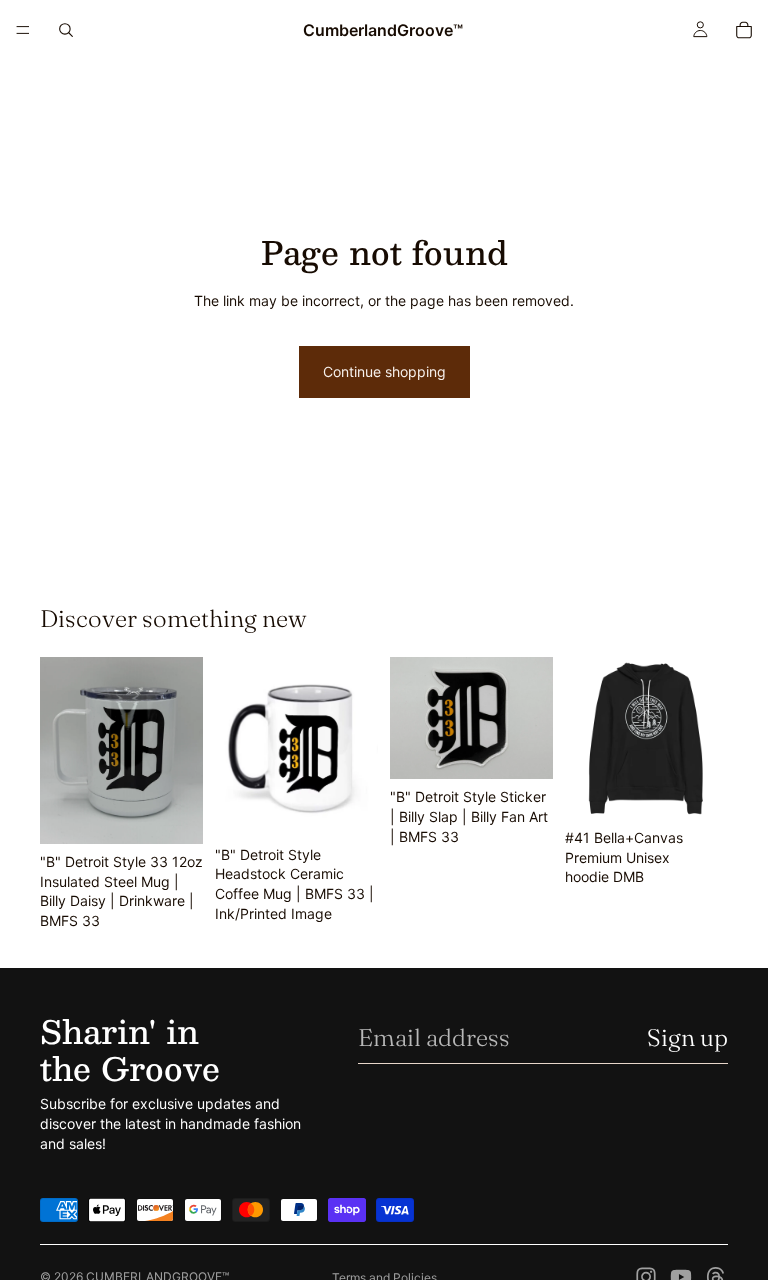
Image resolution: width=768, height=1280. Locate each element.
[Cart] (744, 30)
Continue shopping (384, 371)
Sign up (687, 1037)
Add (189, 812)
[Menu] (23, 30)
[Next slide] (181, 751)
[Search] (66, 30)
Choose (714, 789)
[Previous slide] (62, 751)
